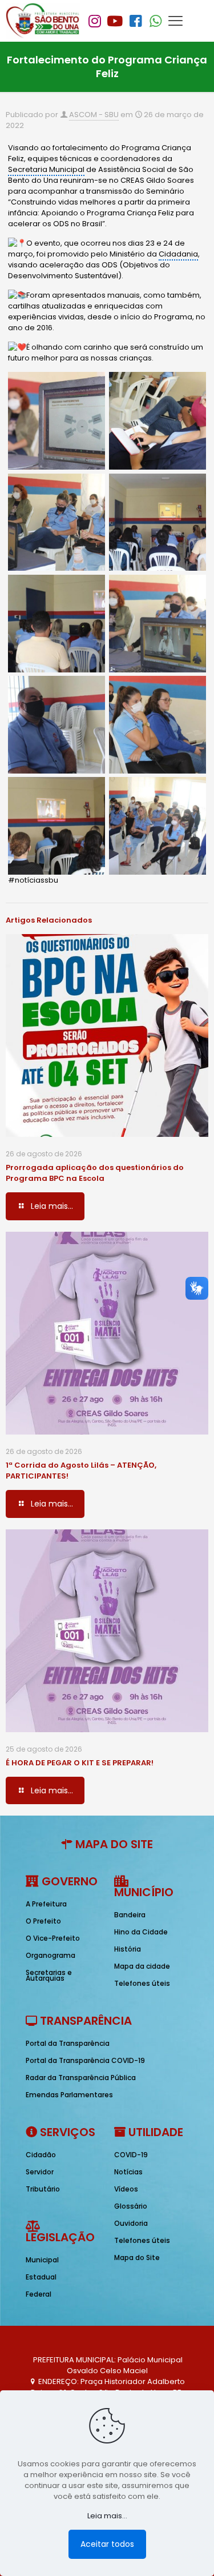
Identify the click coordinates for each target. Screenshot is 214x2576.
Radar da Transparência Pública (81, 2078)
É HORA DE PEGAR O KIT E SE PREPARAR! (80, 1763)
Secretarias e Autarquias (49, 1975)
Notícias (128, 2172)
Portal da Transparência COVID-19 (85, 2060)
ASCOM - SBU (94, 115)
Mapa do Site (137, 2257)
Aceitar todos (107, 2544)
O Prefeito (43, 1921)
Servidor (40, 2172)
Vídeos (126, 2189)
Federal (39, 2294)
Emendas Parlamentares (69, 2095)
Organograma (51, 1955)
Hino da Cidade (141, 1932)
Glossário (131, 2206)
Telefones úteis (142, 1983)
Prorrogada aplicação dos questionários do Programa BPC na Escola (95, 1173)
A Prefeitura (46, 1904)
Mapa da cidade (142, 1966)
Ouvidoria (131, 2223)
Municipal (42, 2260)
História (128, 1949)
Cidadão (41, 2155)
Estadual (41, 2277)
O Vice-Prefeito (53, 1938)
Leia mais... (107, 2516)
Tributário (43, 2189)
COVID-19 (131, 2155)
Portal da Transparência (68, 2043)
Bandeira (130, 1915)
